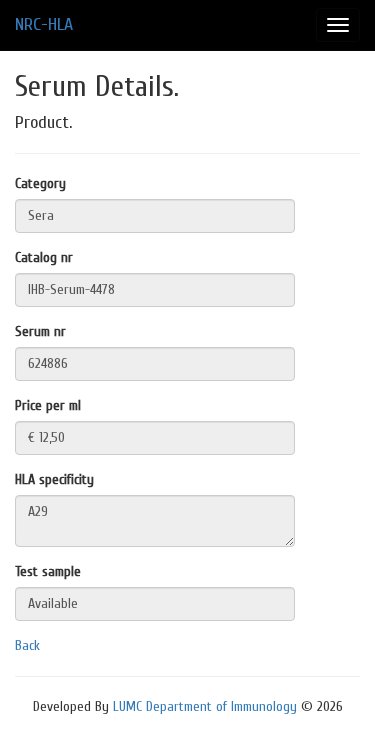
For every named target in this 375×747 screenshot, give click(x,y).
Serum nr (40, 331)
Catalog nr (44, 257)
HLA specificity (54, 479)
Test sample (48, 571)
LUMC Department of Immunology (205, 706)
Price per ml (48, 405)
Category (40, 183)
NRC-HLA (44, 24)
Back (27, 645)
